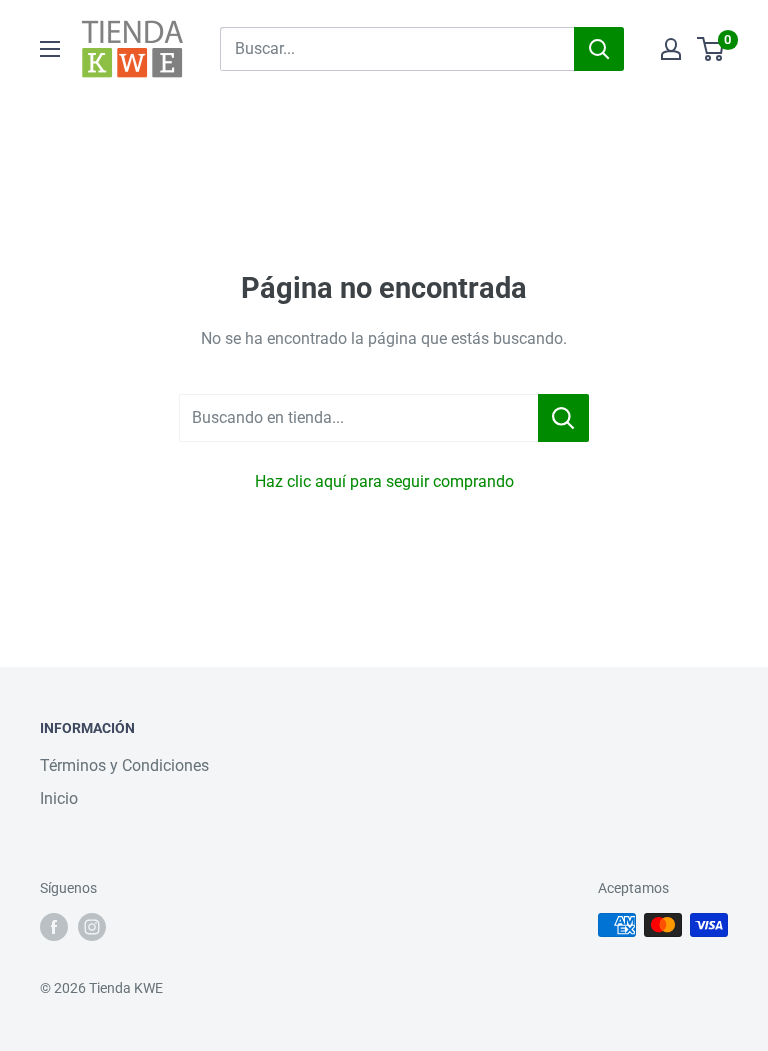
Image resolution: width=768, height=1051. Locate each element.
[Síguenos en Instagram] (92, 927)
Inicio (59, 798)
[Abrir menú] (50, 49)
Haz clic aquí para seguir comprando (384, 481)
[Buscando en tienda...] (563, 418)
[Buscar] (599, 49)
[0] (711, 49)
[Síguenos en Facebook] (54, 927)
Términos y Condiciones (124, 765)
